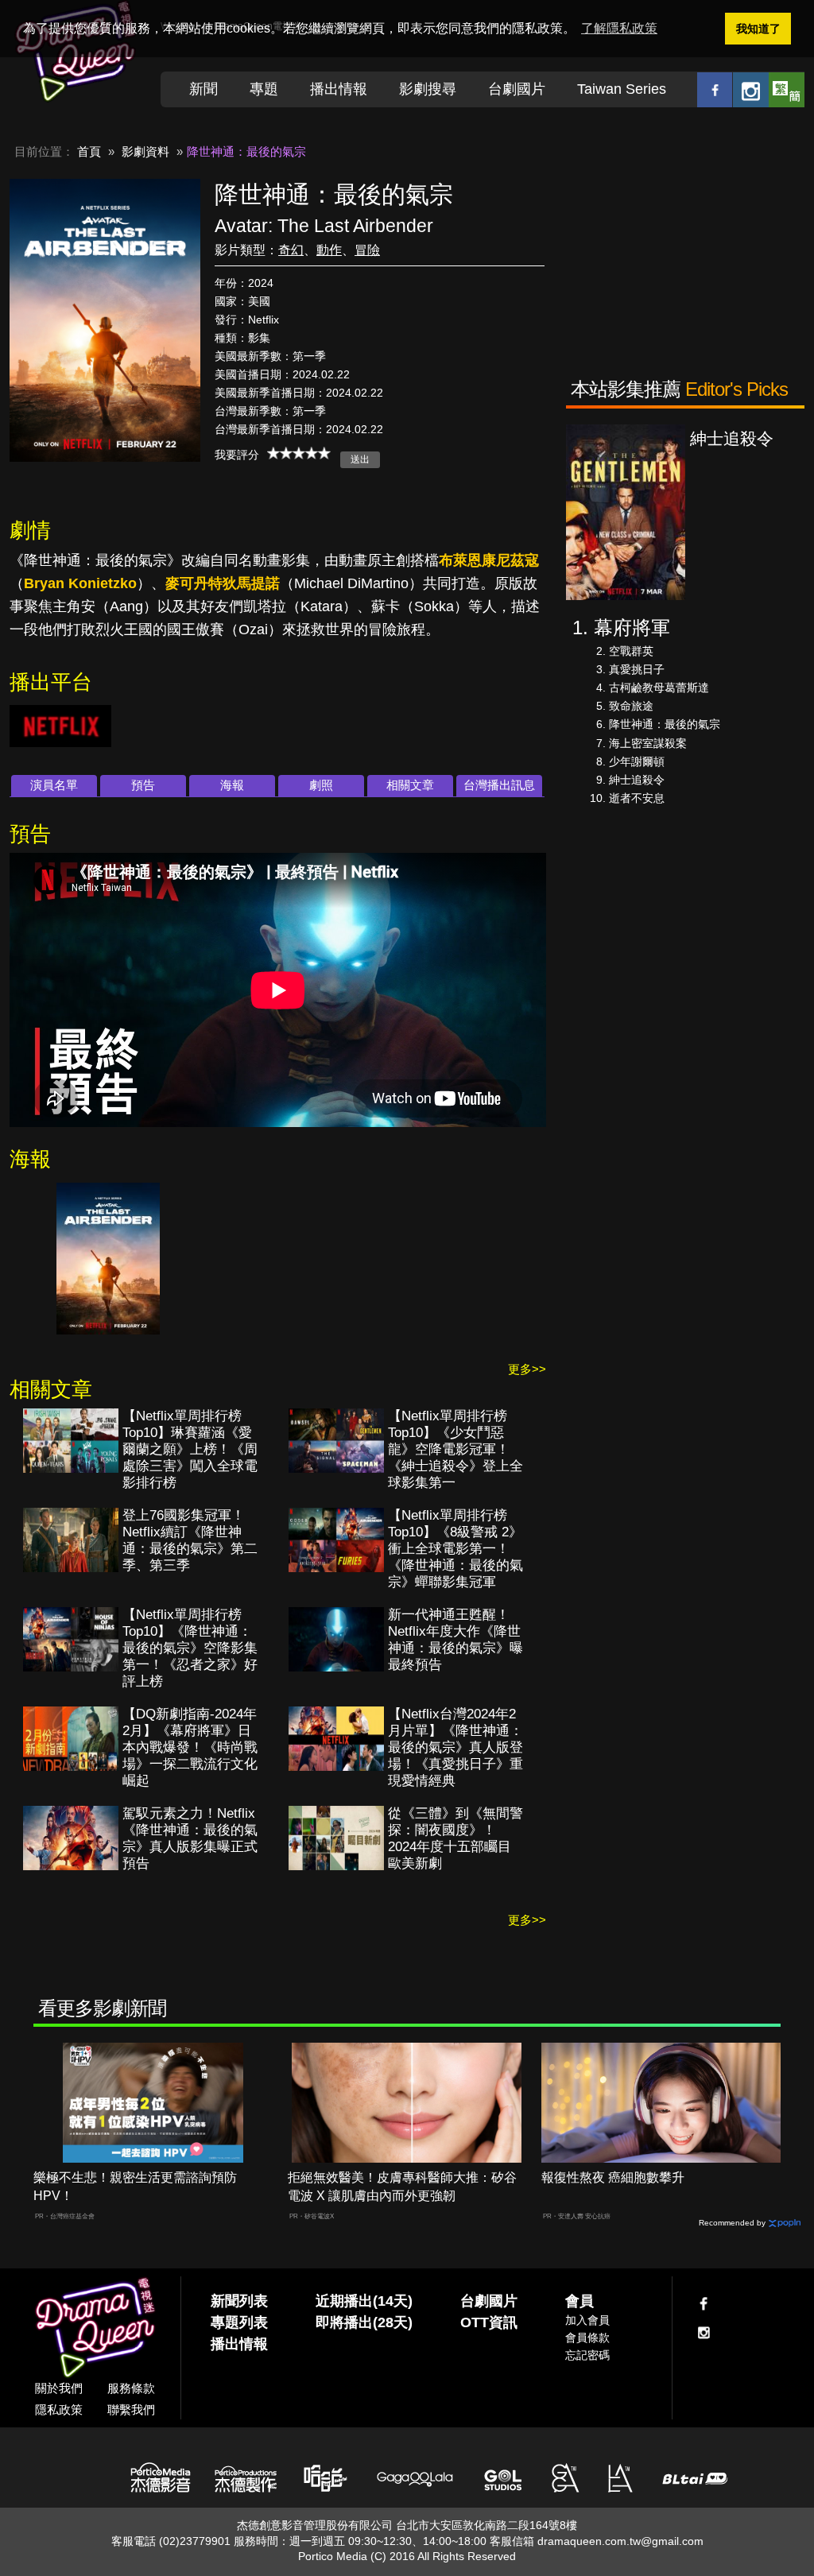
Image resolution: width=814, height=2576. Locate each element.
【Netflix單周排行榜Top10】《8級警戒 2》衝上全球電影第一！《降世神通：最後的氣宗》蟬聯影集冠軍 (455, 1549)
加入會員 (587, 2320)
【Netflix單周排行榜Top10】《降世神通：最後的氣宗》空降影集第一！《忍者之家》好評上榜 (190, 1648)
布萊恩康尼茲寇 (489, 560)
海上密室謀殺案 (648, 743)
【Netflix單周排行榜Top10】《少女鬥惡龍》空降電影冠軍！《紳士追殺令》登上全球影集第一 (455, 1449)
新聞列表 (239, 2301)
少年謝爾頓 (637, 761)
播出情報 (339, 89)
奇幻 (291, 250)
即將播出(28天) (364, 2322)
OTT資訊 (489, 2322)
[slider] (299, 453)
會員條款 (587, 2338)
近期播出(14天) (364, 2301)
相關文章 (410, 785)
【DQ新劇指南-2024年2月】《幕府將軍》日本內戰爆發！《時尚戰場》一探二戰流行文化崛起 (190, 1747)
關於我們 (59, 2388)
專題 (264, 89)
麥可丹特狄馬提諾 (223, 583)
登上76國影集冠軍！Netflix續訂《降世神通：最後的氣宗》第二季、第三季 (190, 1540)
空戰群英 (631, 651)
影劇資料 (145, 151)
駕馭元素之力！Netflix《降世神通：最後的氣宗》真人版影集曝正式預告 (190, 1838)
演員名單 (54, 785)
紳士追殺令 (637, 780)
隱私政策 (59, 2409)
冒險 (367, 250)
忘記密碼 (587, 2355)
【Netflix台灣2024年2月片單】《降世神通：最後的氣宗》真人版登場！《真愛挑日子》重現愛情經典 (455, 1747)
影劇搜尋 (428, 89)
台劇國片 (517, 89)
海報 (232, 785)
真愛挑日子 (637, 669)
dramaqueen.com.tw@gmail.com (620, 2541)
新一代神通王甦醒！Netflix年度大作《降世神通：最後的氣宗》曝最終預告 (455, 1640)
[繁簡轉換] (787, 89)
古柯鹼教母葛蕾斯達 (659, 688)
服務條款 (131, 2388)
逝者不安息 (637, 798)
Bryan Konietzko (80, 583)
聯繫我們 (131, 2409)
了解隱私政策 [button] (619, 28)
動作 (329, 250)
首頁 (89, 151)
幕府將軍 (632, 628)
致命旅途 (631, 706)
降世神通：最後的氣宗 (665, 724)
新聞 (203, 89)
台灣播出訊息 (499, 785)
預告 (143, 785)
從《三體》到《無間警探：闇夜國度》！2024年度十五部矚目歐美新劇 (455, 1838)
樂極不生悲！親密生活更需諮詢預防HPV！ (135, 2187)
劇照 (321, 785)
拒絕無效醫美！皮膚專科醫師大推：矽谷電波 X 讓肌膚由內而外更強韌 (402, 2187)
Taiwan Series (622, 89)
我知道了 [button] (758, 29)
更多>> (527, 1369)
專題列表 (239, 2322)
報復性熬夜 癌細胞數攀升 (613, 2177)
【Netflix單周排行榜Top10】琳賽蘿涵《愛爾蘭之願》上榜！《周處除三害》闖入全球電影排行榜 (190, 1449)
